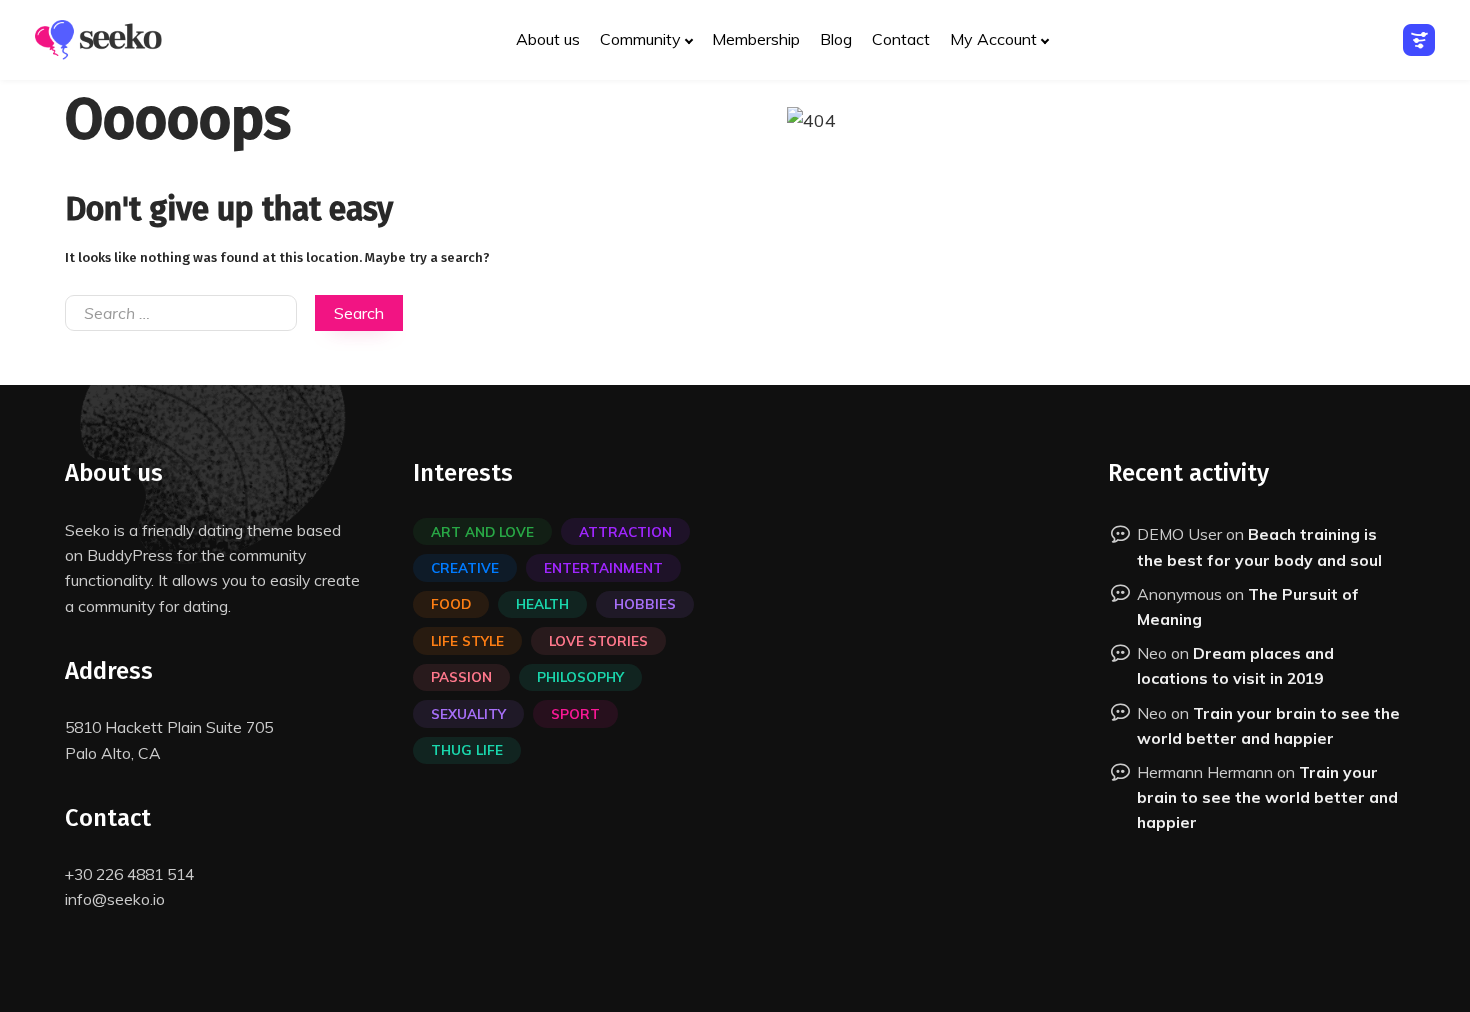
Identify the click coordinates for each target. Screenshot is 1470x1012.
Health (542, 603)
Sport (575, 713)
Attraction (625, 531)
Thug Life (467, 749)
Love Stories (598, 640)
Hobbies (645, 603)
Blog (836, 39)
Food (451, 603)
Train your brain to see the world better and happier (1267, 797)
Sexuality (468, 713)
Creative (465, 567)
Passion (461, 676)
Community (640, 39)
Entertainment (603, 567)
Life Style (467, 640)
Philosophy (580, 676)
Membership (756, 39)
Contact (901, 39)
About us (548, 39)
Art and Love (482, 531)
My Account (993, 39)
